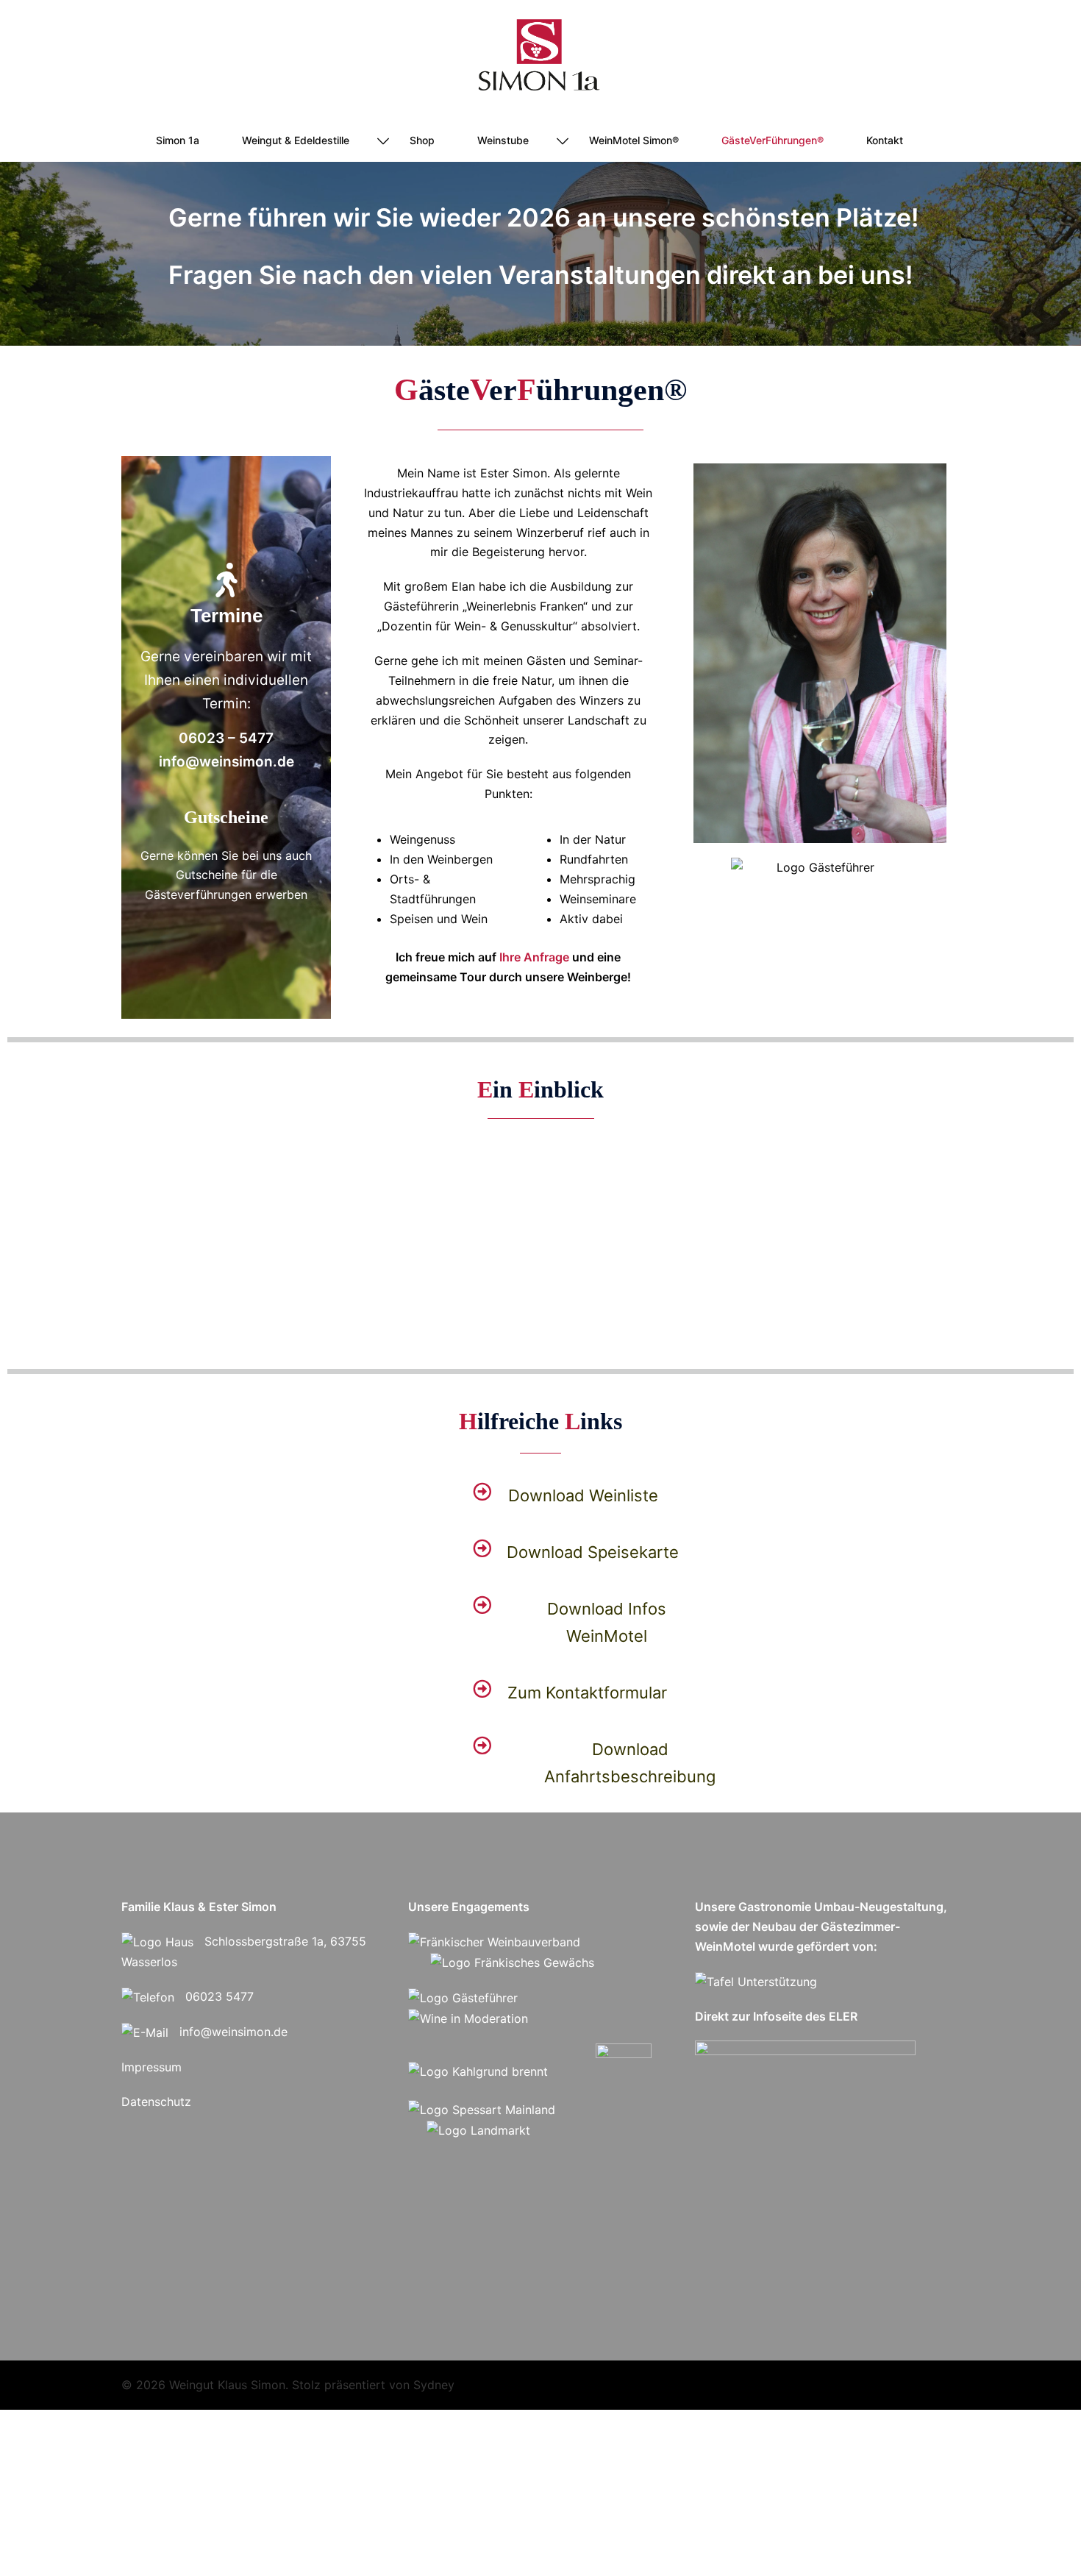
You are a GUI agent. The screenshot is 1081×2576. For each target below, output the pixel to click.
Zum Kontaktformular (587, 1693)
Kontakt (885, 140)
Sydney (434, 2385)
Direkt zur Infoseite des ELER (776, 2016)
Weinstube (503, 140)
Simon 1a (178, 140)
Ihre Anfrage (534, 957)
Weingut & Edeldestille (296, 140)
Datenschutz (156, 2102)
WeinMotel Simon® (634, 140)
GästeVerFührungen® (773, 140)
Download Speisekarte (593, 1552)
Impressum (151, 2067)
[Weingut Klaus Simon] (540, 60)
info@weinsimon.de (233, 2032)
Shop (422, 140)
